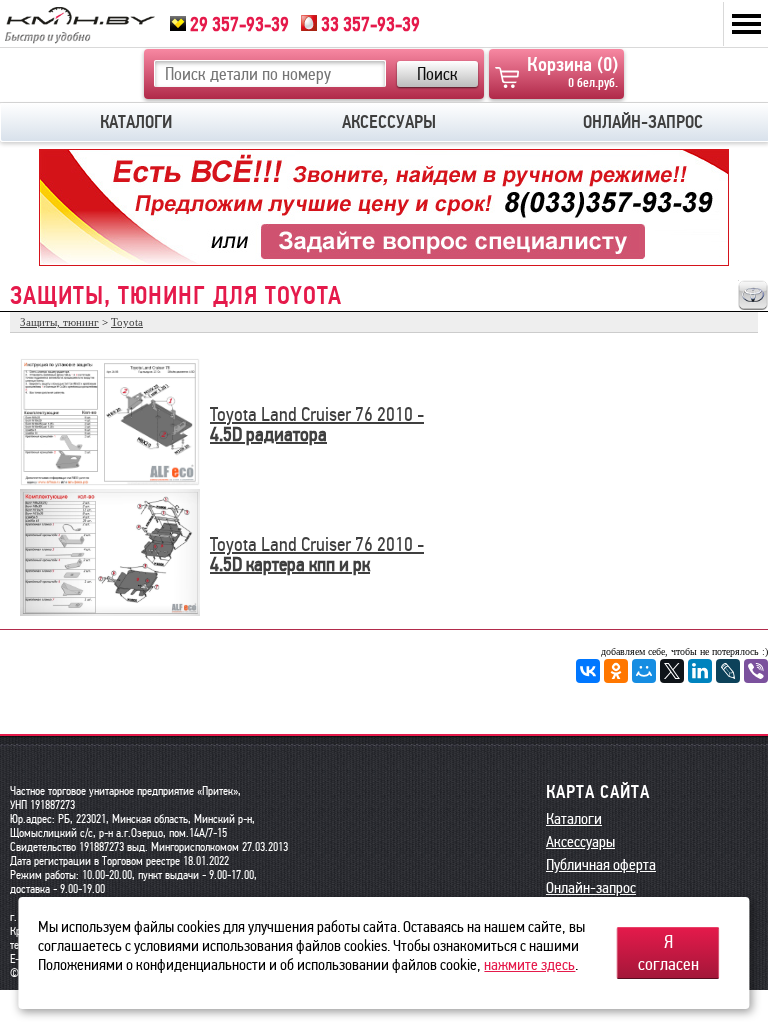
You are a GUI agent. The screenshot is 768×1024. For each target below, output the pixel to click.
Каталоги (574, 818)
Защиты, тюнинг (59, 322)
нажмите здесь (529, 964)
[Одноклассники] (616, 671)
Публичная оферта (601, 864)
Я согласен (668, 953)
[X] (672, 671)
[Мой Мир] (644, 671)
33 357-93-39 (368, 24)
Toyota (127, 322)
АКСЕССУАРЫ (389, 122)
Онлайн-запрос (591, 887)
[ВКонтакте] (588, 671)
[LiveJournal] (728, 671)
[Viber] (756, 671)
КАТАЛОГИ (136, 122)
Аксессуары (580, 841)
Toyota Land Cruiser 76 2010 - (317, 414)
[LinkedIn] (700, 671)
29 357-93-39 (237, 24)
